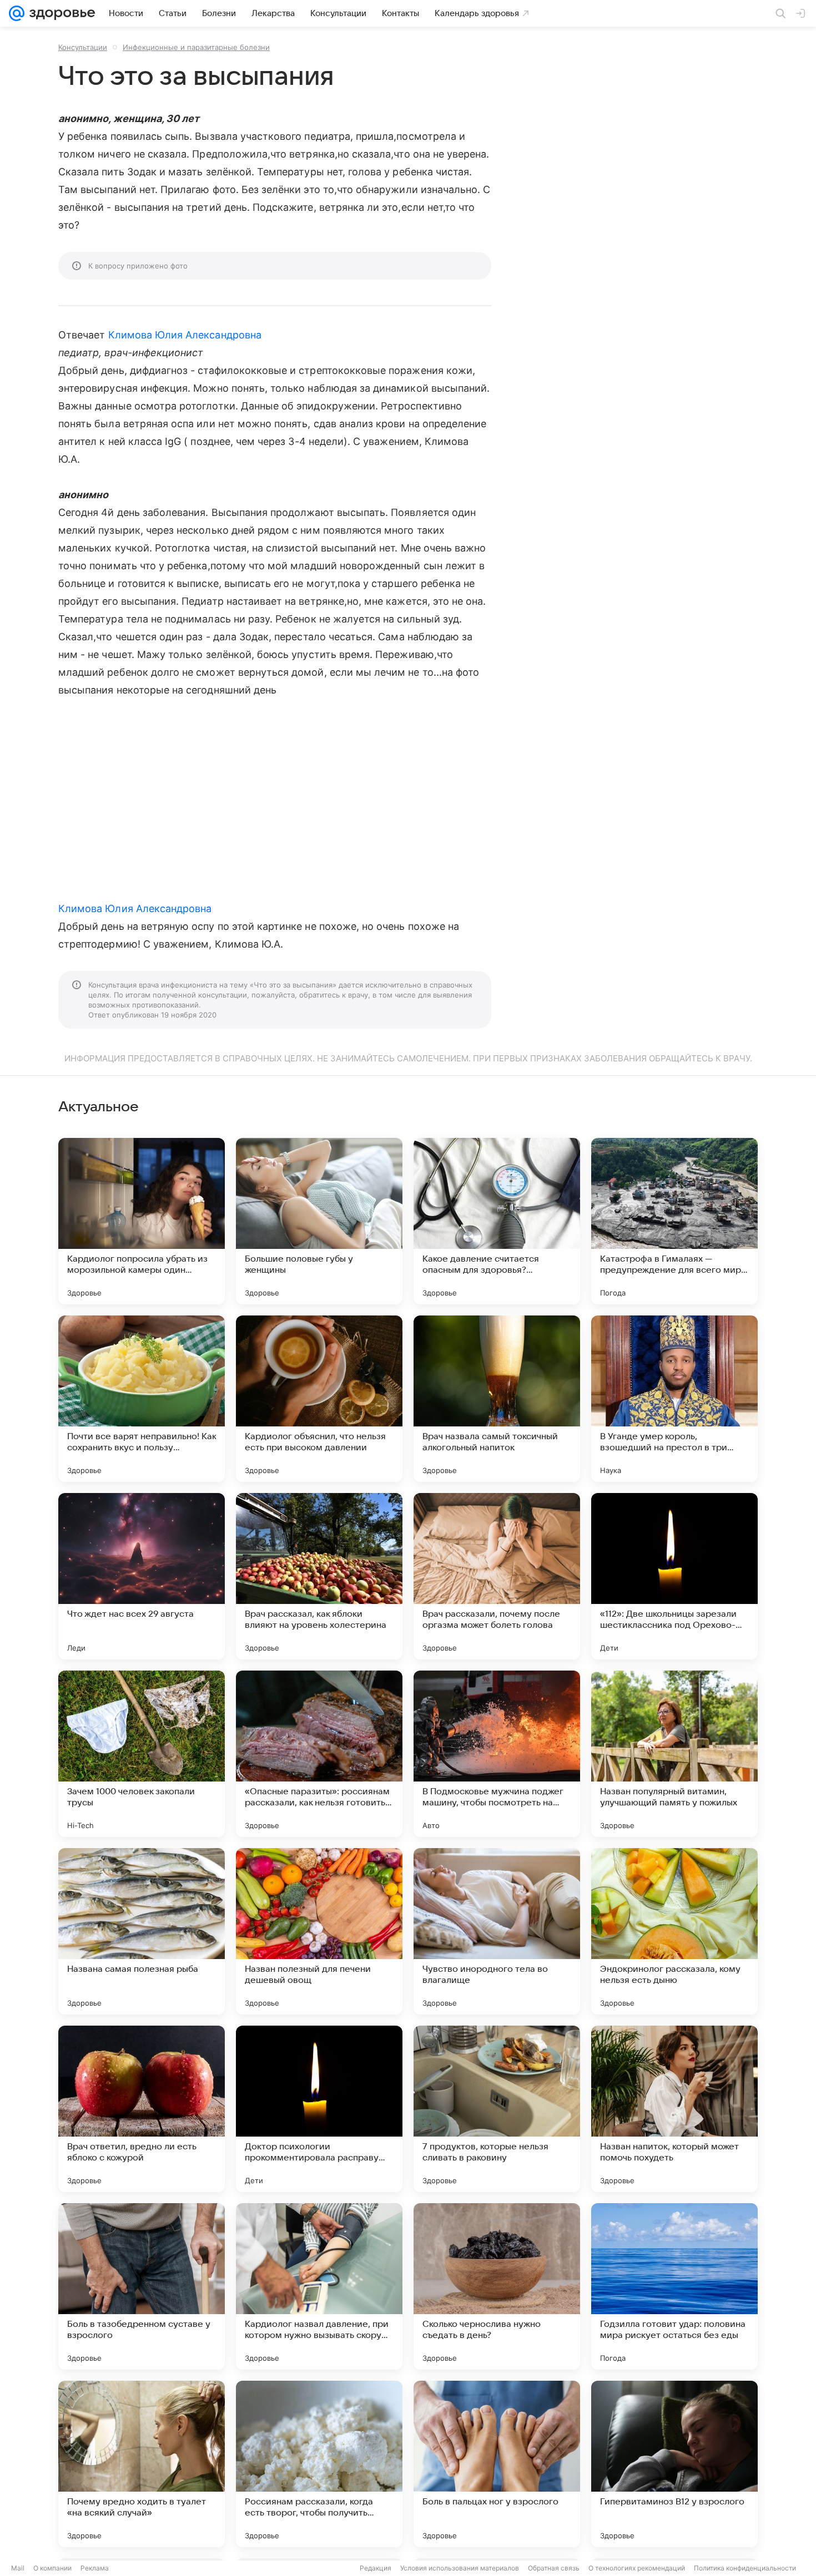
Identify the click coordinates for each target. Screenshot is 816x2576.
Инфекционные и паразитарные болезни (196, 47)
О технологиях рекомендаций (637, 2568)
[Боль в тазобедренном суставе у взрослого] (142, 2286)
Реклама (95, 2568)
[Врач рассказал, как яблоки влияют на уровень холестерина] (319, 1576)
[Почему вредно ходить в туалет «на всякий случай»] (142, 2464)
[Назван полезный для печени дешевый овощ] (319, 1931)
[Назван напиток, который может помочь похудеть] (674, 2109)
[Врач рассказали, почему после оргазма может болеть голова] (497, 1576)
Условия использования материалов (460, 2568)
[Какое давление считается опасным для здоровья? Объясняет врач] (497, 1221)
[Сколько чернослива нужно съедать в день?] (497, 2286)
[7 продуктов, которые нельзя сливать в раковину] (497, 2109)
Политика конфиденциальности (745, 2568)
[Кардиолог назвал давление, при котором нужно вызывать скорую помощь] (319, 2286)
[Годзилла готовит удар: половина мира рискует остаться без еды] (674, 2286)
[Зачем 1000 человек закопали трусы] (142, 1754)
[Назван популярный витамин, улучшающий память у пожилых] (674, 1754)
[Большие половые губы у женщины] (319, 1221)
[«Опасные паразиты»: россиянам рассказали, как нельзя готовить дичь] (319, 1754)
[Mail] (17, 13)
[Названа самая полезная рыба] (142, 1931)
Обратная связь (554, 2568)
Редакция (376, 2568)
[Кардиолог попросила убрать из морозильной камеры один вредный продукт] (142, 1221)
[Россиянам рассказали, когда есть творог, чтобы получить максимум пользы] (319, 2464)
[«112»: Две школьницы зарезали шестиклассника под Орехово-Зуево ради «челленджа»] (674, 1576)
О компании (52, 2568)
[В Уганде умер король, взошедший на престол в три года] (674, 1399)
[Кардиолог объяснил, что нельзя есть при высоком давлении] (319, 1399)
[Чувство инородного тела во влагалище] (497, 1931)
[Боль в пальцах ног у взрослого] (497, 2464)
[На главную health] (60, 13)
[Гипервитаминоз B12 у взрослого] (674, 2464)
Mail (18, 2568)
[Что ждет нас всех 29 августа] (142, 1576)
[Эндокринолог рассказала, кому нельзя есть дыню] (674, 1931)
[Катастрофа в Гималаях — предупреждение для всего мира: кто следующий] (674, 1221)
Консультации (83, 47)
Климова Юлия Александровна (185, 335)
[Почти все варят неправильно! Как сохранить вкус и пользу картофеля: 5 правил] (142, 1399)
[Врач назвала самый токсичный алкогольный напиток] (497, 1399)
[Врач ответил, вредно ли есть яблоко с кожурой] (142, 2109)
